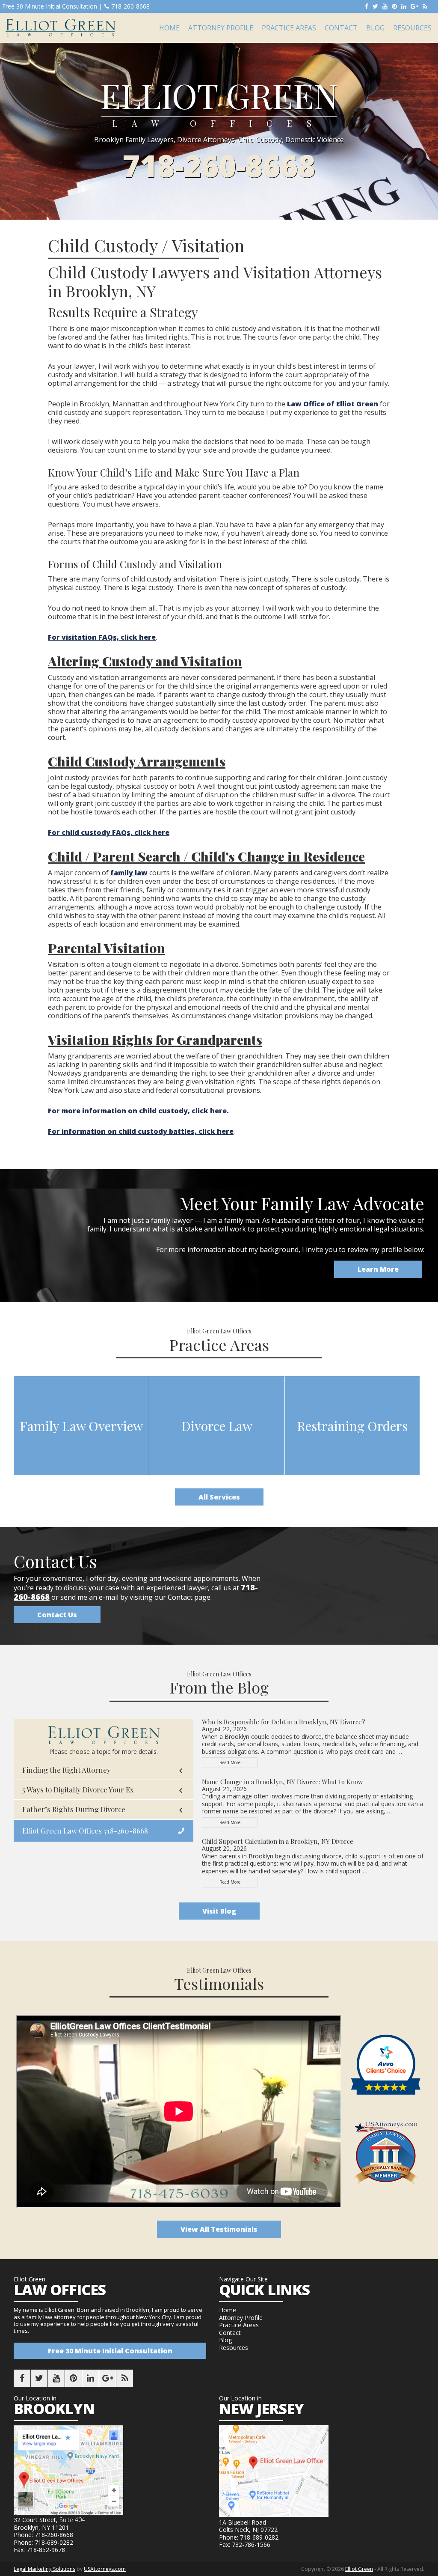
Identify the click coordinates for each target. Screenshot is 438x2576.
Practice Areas (239, 2325)
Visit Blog (219, 1911)
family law (129, 873)
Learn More (378, 1269)
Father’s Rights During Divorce (74, 1809)
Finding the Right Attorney (67, 1770)
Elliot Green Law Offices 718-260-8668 (85, 1831)
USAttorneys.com (105, 2569)
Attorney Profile (241, 2318)
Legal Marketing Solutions (44, 2569)
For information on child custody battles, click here (141, 1131)
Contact (230, 2333)
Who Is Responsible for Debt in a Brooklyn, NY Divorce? (284, 1722)
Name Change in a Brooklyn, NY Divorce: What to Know (283, 1782)
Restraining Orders (352, 1426)
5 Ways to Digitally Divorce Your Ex (78, 1789)
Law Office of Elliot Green (333, 404)
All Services (219, 1497)
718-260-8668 (130, 6)
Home (228, 2310)
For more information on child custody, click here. (138, 1111)
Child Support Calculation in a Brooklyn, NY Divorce (278, 1841)
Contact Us (57, 1615)
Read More (238, 1764)
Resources (234, 2348)
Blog (225, 2340)
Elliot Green (60, 28)
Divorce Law (217, 1426)
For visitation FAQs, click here (102, 637)
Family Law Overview (81, 1426)
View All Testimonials (219, 2229)
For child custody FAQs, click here (109, 832)
